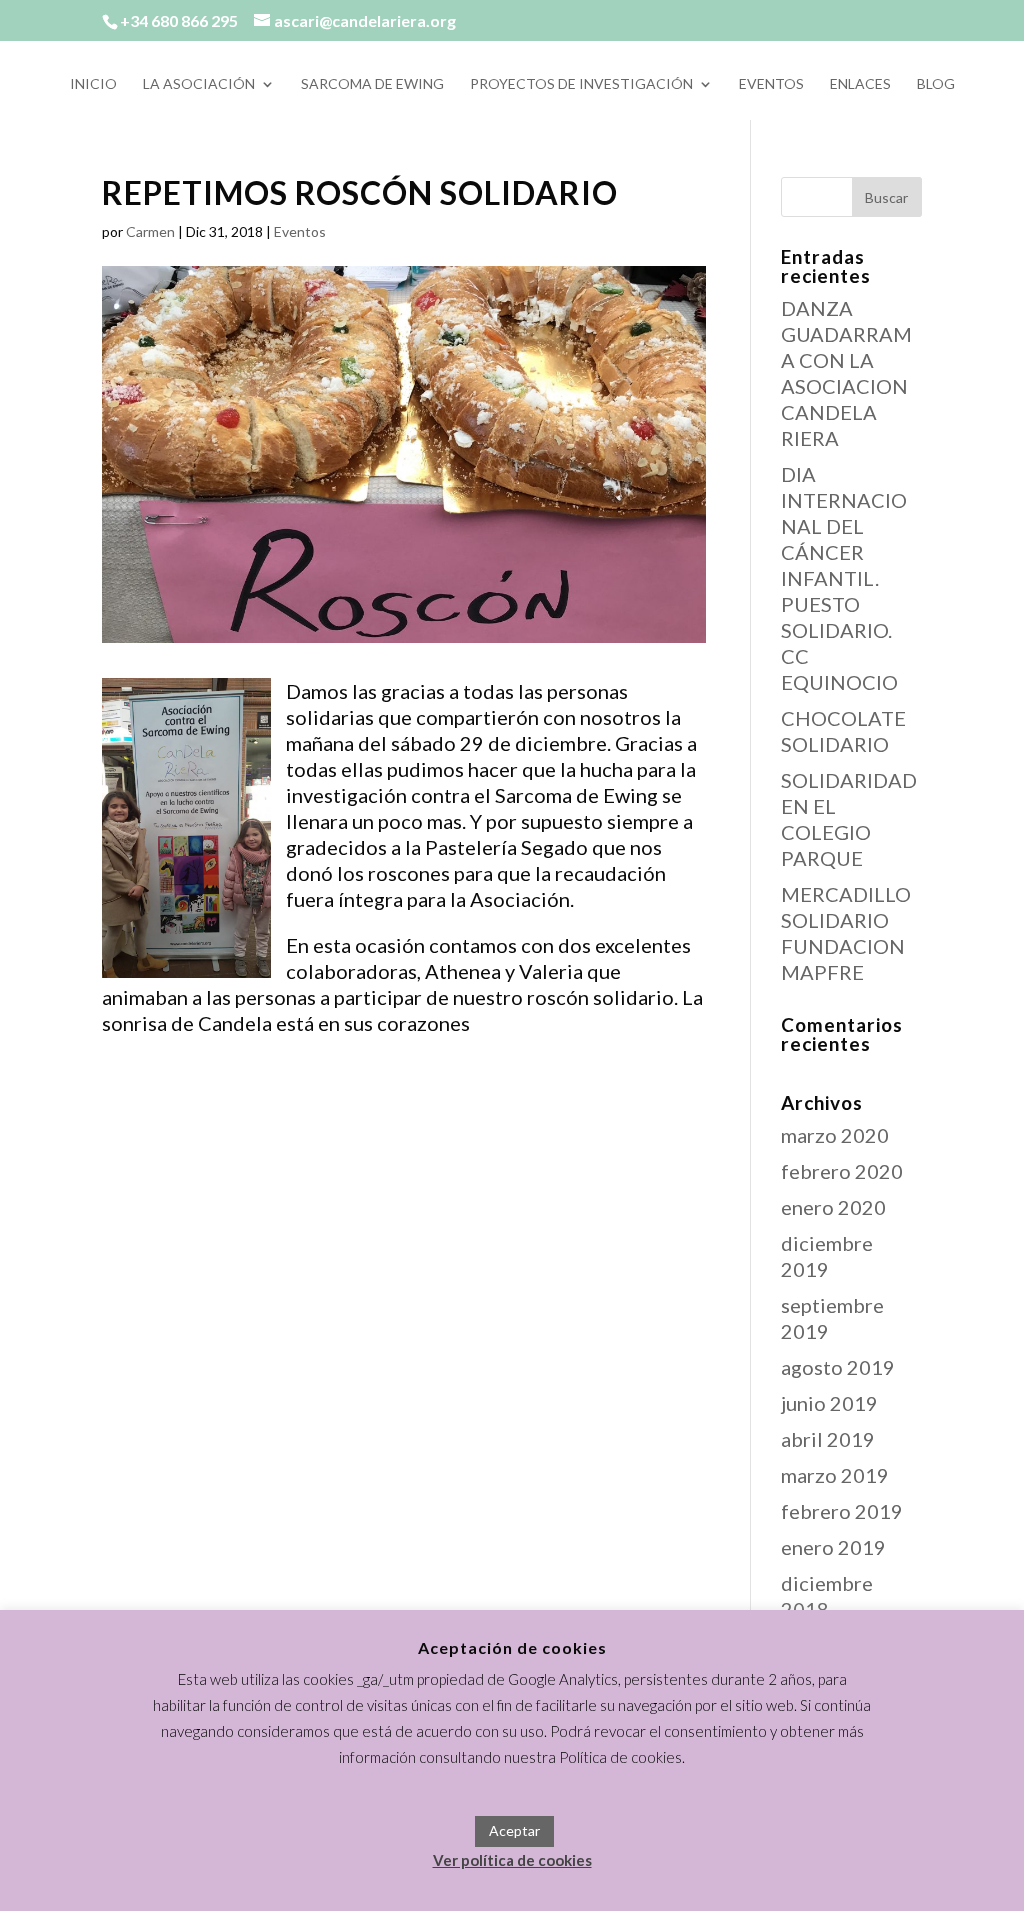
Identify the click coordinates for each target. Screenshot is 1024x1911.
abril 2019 (828, 1439)
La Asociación (199, 84)
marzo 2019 (835, 1475)
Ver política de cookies (512, 1860)
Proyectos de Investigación (581, 84)
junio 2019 (829, 1403)
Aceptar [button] (514, 1830)
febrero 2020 (842, 1171)
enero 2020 (833, 1207)
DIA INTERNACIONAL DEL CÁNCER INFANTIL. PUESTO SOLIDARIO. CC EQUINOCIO (844, 578)
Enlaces (860, 84)
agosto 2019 (838, 1367)
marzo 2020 (835, 1135)
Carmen (150, 231)
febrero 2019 (842, 1511)
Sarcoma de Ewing (372, 84)
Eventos (771, 84)
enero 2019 (833, 1547)
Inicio (93, 84)
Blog (936, 84)
